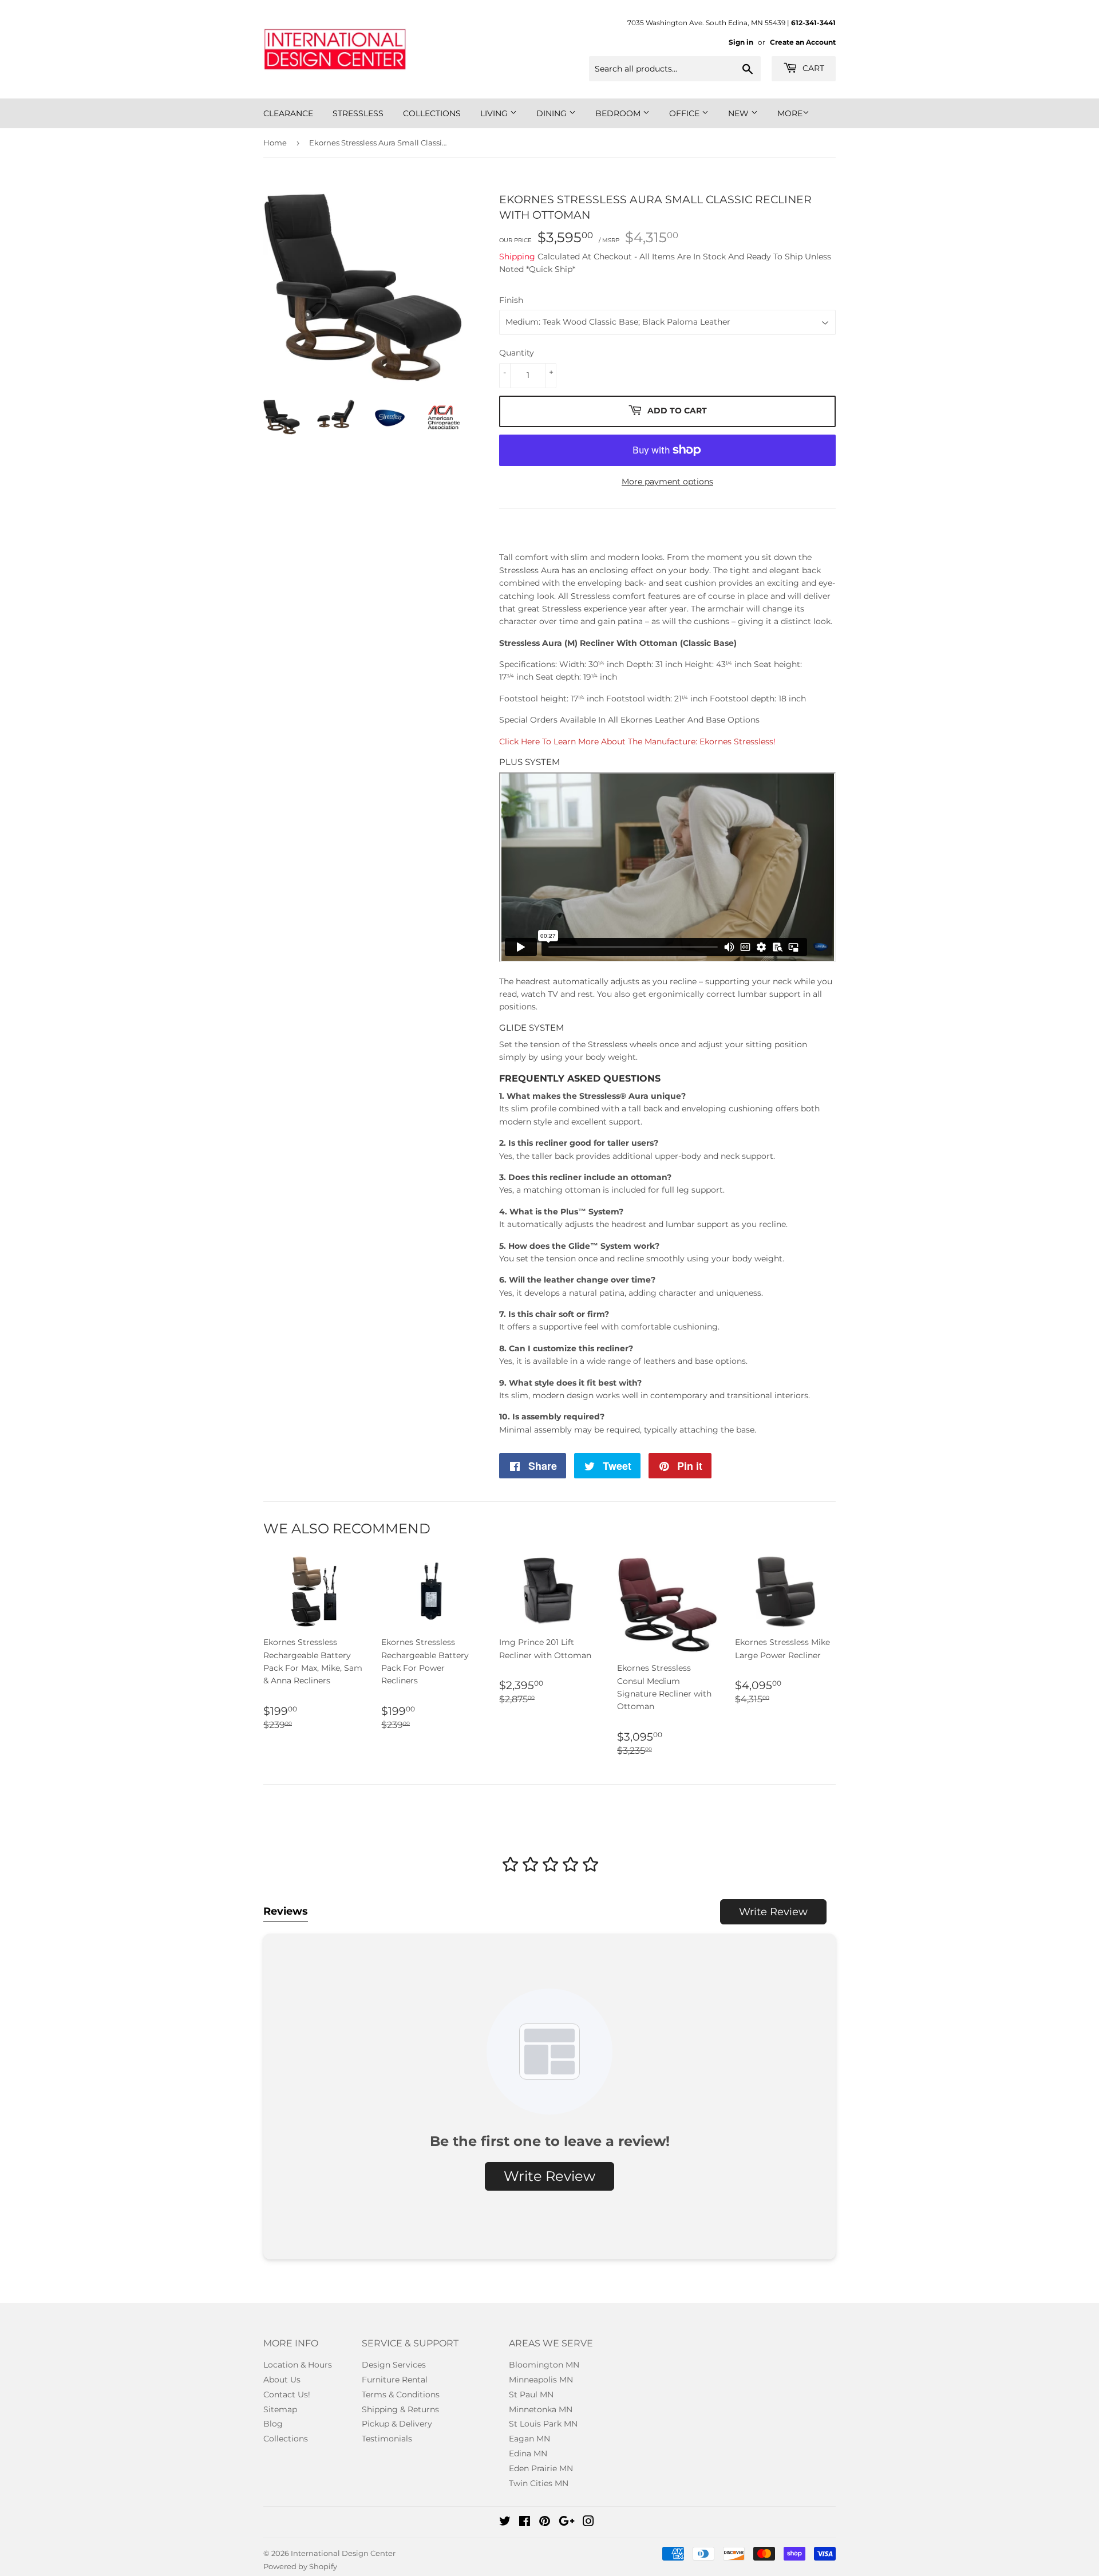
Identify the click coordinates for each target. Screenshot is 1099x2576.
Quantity (517, 353)
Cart (812, 68)
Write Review (773, 1912)
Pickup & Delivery (397, 2424)
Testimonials (387, 2439)
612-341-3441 (813, 23)
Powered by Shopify (300, 2566)
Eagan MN (529, 2439)
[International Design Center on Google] (567, 2523)
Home (275, 143)
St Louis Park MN (543, 2424)
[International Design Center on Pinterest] (545, 2523)
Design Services (394, 2365)
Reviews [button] (286, 1911)
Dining (553, 113)
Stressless (358, 113)
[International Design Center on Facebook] (525, 2523)
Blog (273, 2424)
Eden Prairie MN (541, 2468)
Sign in (741, 42)
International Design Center (343, 2553)
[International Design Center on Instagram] (588, 2523)
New (740, 113)
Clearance (288, 113)
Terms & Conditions (401, 2394)
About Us (282, 2380)
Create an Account (803, 42)
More (790, 113)
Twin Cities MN (539, 2483)
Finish (511, 300)
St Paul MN (531, 2394)
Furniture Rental (395, 2380)
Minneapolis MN (541, 2380)
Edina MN (528, 2453)
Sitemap (280, 2409)
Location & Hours (298, 2365)
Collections (432, 113)
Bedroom (619, 113)
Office (685, 113)
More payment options (667, 482)
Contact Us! (287, 2394)
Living (495, 113)
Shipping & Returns (400, 2409)
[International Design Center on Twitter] (505, 2523)
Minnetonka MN (541, 2409)
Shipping (517, 257)
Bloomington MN (544, 2365)
